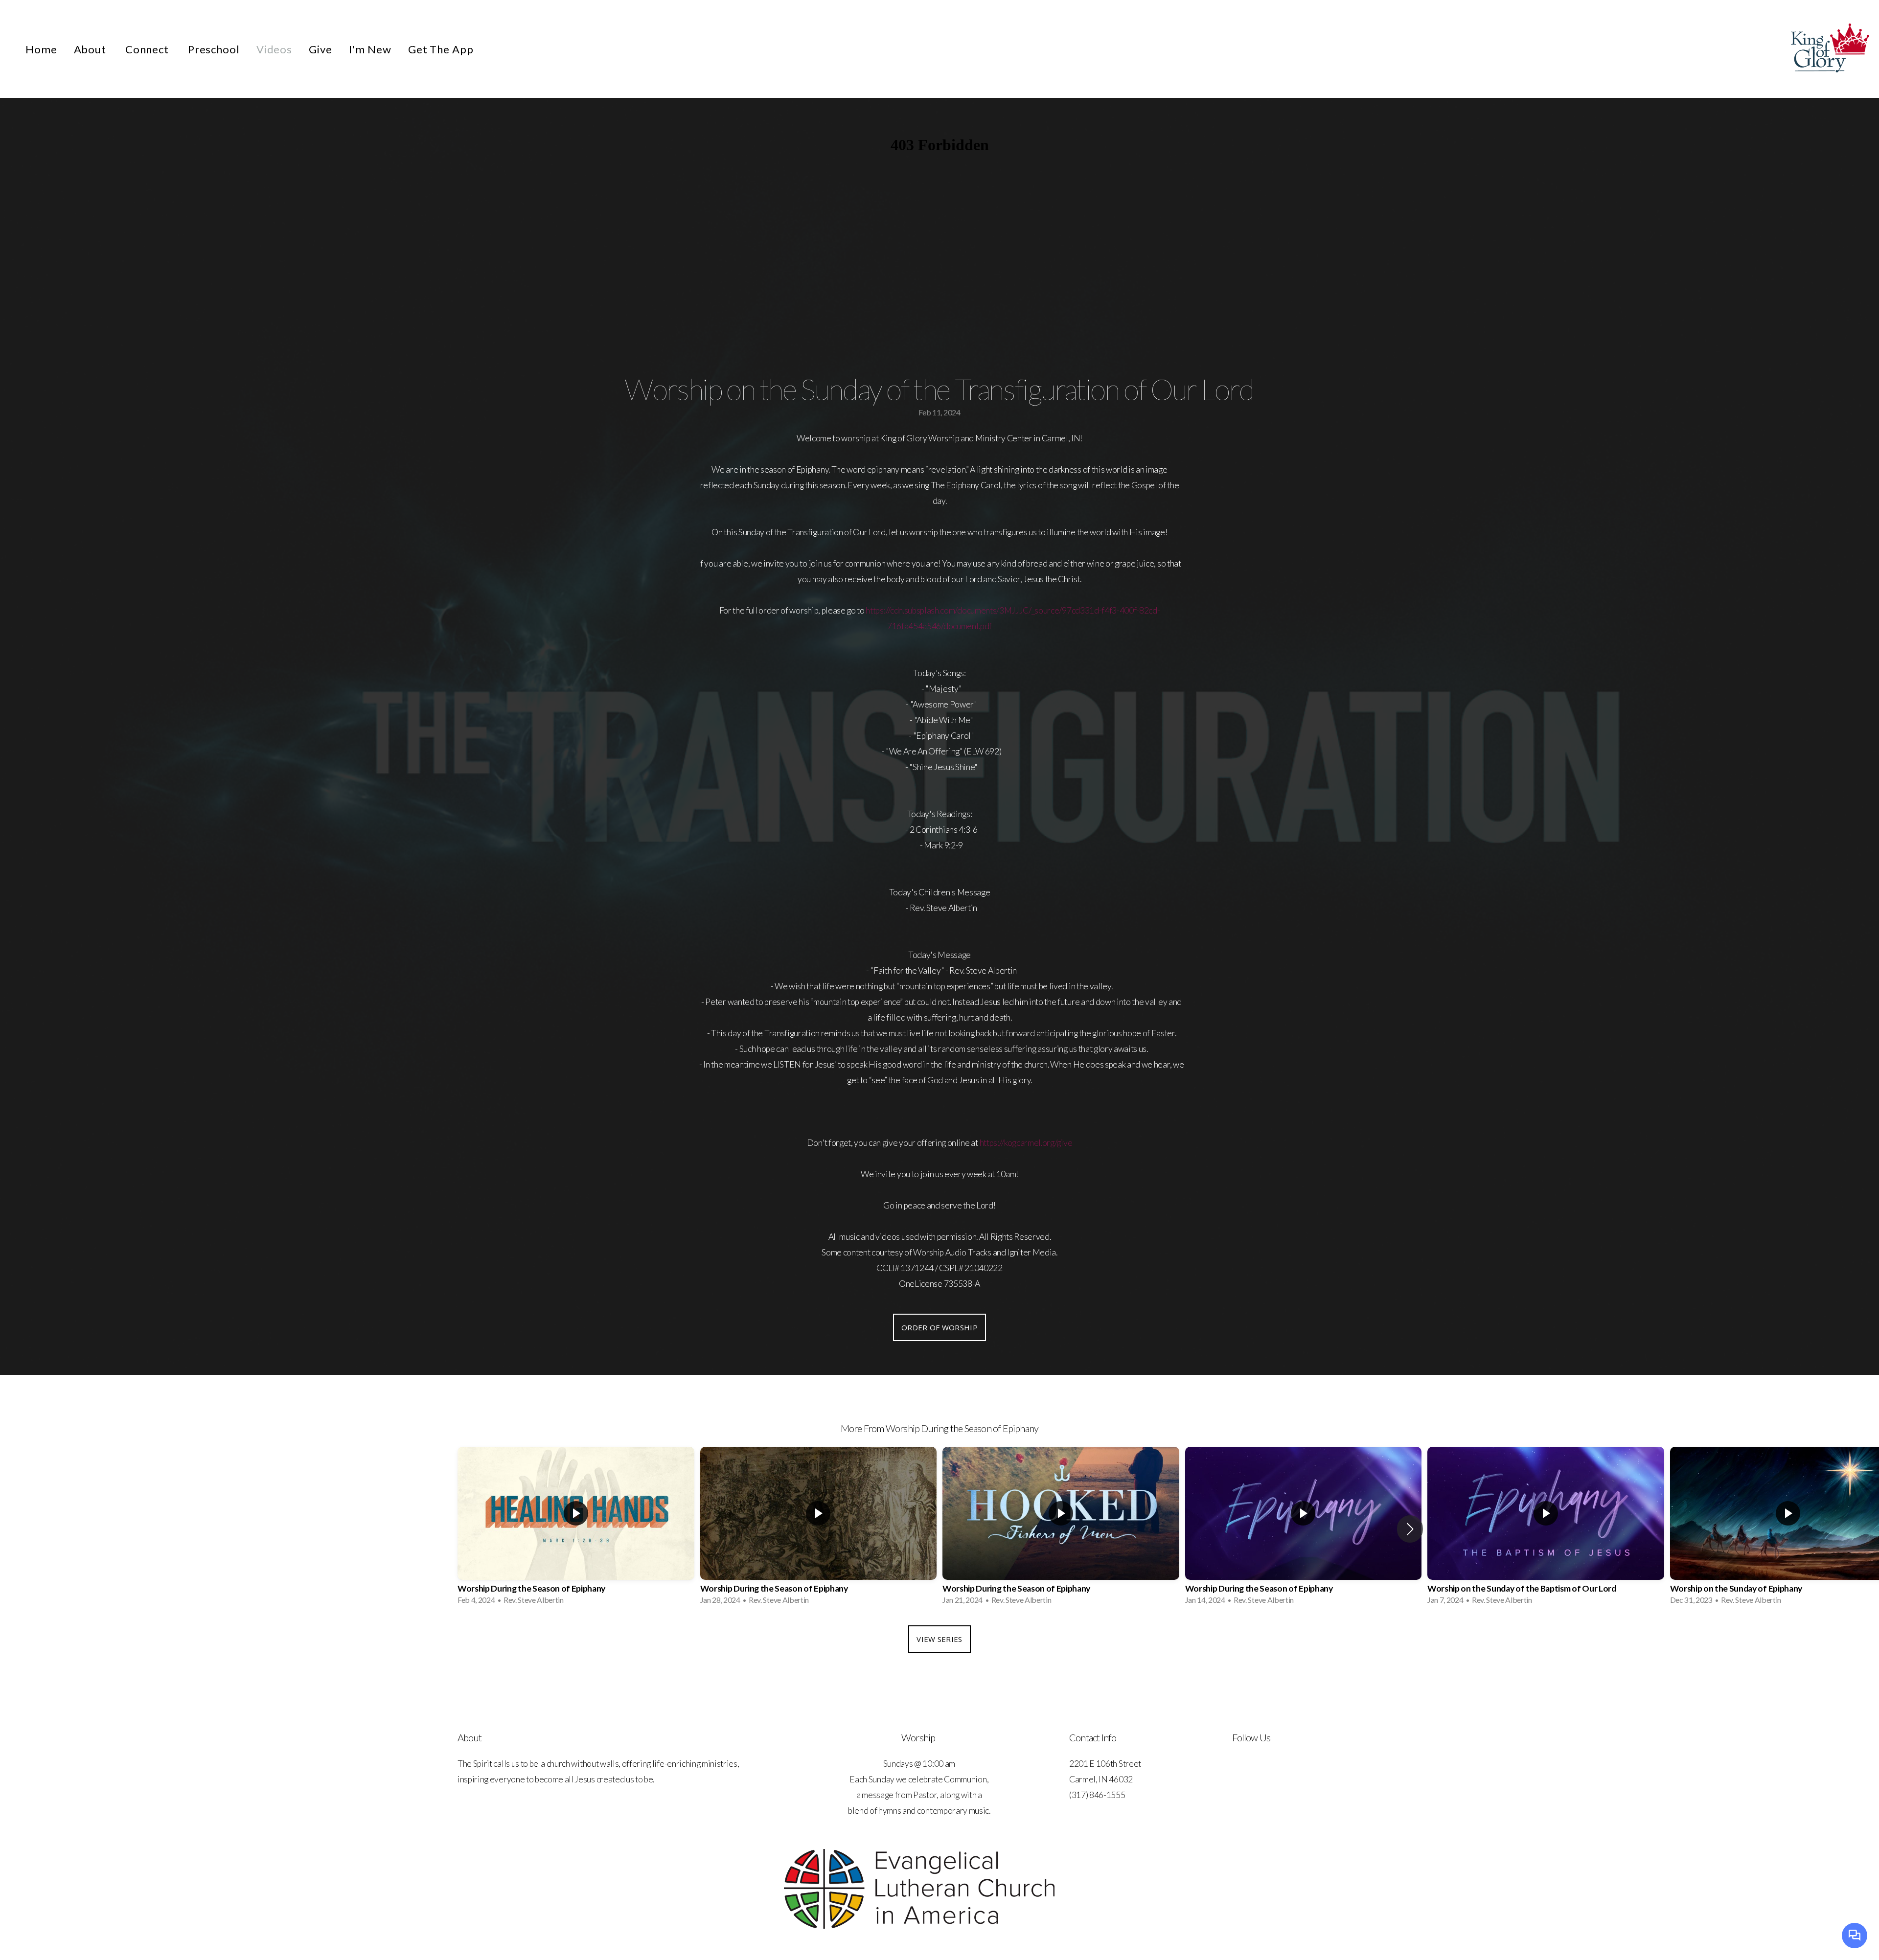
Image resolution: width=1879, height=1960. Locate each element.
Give (321, 49)
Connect (148, 49)
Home (41, 49)
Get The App (441, 49)
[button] (1410, 1529)
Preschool (214, 49)
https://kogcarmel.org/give (1026, 1143)
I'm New (370, 49)
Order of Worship (939, 1327)
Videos (274, 49)
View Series (939, 1639)
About (91, 49)
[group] (576, 1529)
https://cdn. (885, 610)
